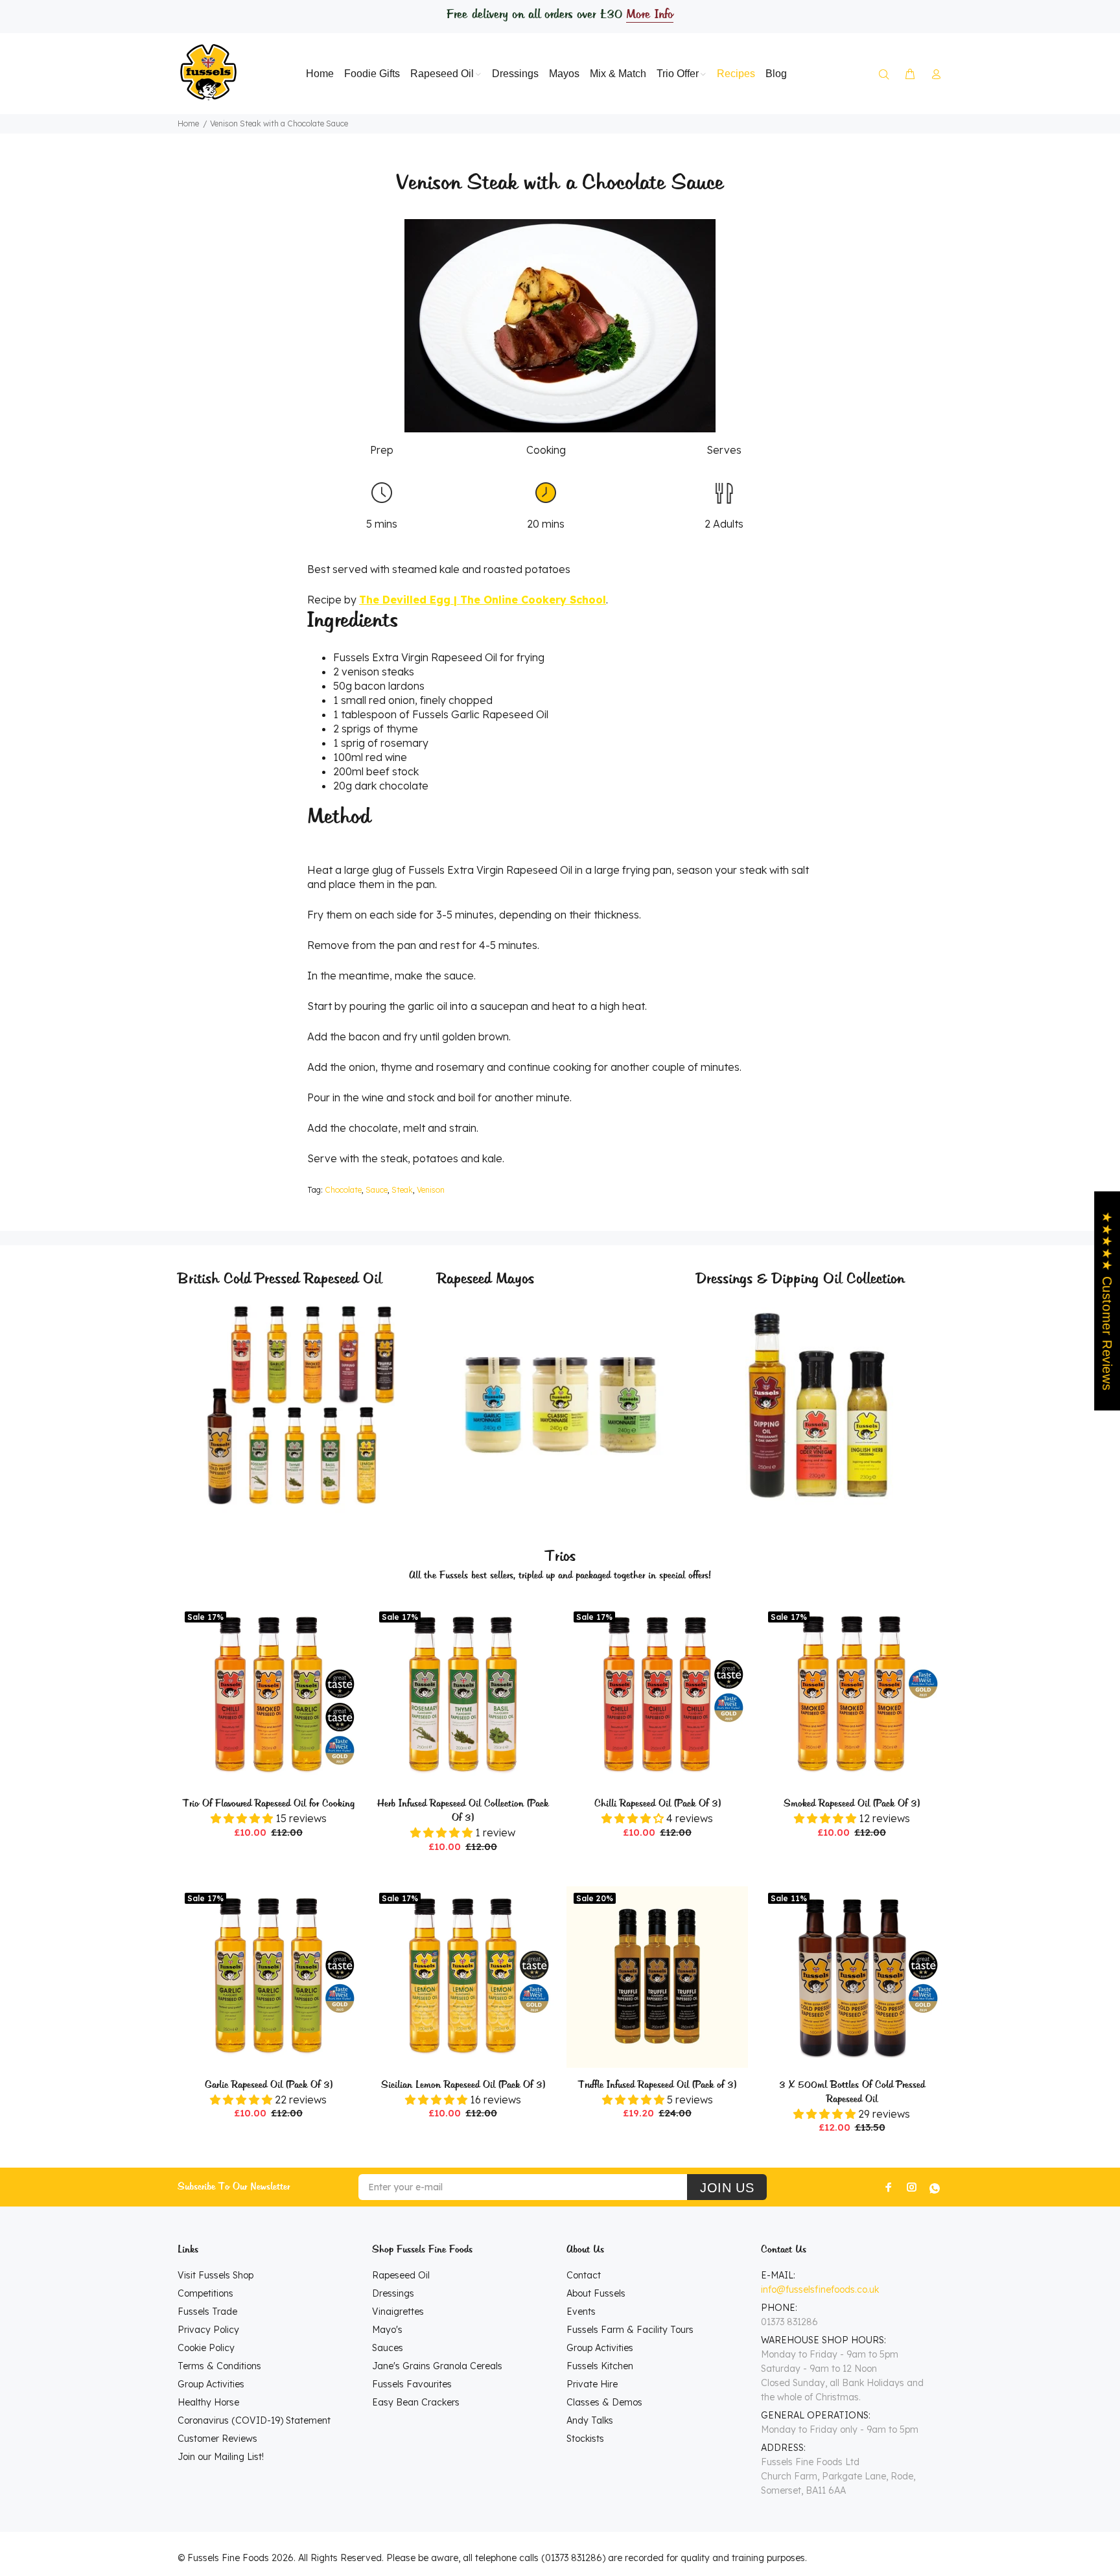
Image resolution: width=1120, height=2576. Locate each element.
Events (581, 2312)
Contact (584, 2275)
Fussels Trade (207, 2312)
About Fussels (596, 2293)
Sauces (388, 2348)
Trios (560, 1557)
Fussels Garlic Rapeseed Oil (480, 714)
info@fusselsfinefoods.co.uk (820, 2289)
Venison (431, 1190)
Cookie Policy (206, 2348)
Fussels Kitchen (600, 2366)
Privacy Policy (208, 2330)
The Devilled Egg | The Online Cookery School (483, 600)
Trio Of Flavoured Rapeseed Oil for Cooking (269, 1804)
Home (188, 123)
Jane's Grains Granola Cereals (437, 2366)
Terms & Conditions (219, 2366)
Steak (402, 1190)
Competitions (205, 2293)
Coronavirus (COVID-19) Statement (254, 2420)
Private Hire (592, 2384)
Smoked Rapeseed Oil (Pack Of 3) (852, 1804)
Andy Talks (590, 2420)
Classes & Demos (604, 2402)
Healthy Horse (208, 2402)
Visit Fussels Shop (216, 2275)
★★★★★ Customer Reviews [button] (1107, 1301)
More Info (649, 15)
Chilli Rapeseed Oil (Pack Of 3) (658, 1804)
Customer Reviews (217, 2439)
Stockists (585, 2439)
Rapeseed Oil (401, 2275)
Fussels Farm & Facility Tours (630, 2330)
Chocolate (343, 1190)
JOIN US (727, 2188)
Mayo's (387, 2330)
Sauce (377, 1190)
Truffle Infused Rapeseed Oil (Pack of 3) (657, 2085)
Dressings (393, 2293)
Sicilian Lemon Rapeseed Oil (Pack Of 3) (463, 2085)
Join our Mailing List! (221, 2457)
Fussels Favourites (412, 2384)
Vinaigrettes (398, 2312)
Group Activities (211, 2384)
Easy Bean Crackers (416, 2402)
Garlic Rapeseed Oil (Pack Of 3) (269, 2085)
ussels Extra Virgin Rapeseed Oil (418, 657)
